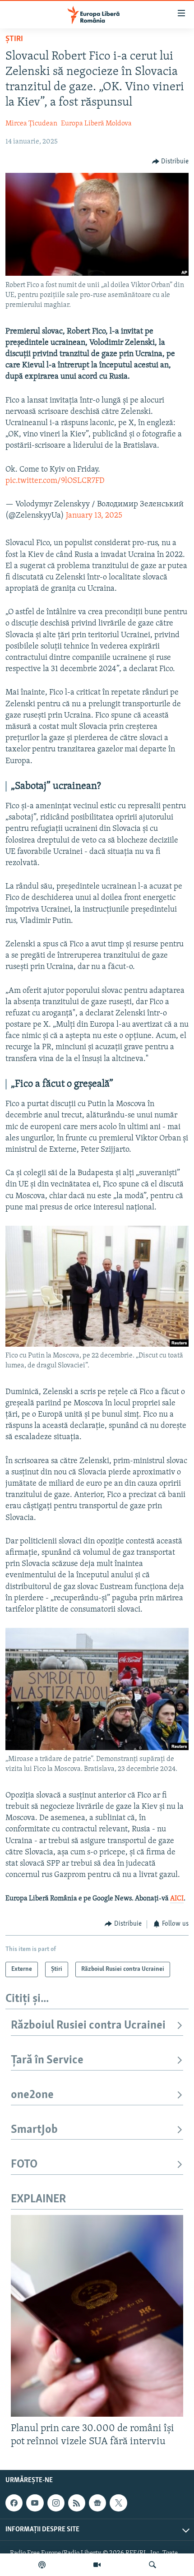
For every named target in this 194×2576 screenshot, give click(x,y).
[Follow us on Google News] (97, 2503)
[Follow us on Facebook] (14, 2503)
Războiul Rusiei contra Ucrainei (88, 2026)
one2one (32, 2095)
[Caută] (152, 2565)
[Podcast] (42, 2565)
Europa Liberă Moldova (96, 124)
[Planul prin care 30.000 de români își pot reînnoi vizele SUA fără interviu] (97, 2316)
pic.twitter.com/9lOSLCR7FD (55, 481)
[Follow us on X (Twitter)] (118, 2503)
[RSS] (77, 2503)
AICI (177, 1899)
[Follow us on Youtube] (35, 2503)
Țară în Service (47, 2060)
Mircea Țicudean (31, 124)
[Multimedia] (97, 2565)
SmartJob (34, 2130)
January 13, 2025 (94, 516)
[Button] (171, 162)
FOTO (24, 2165)
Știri (14, 39)
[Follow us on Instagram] (56, 2503)
